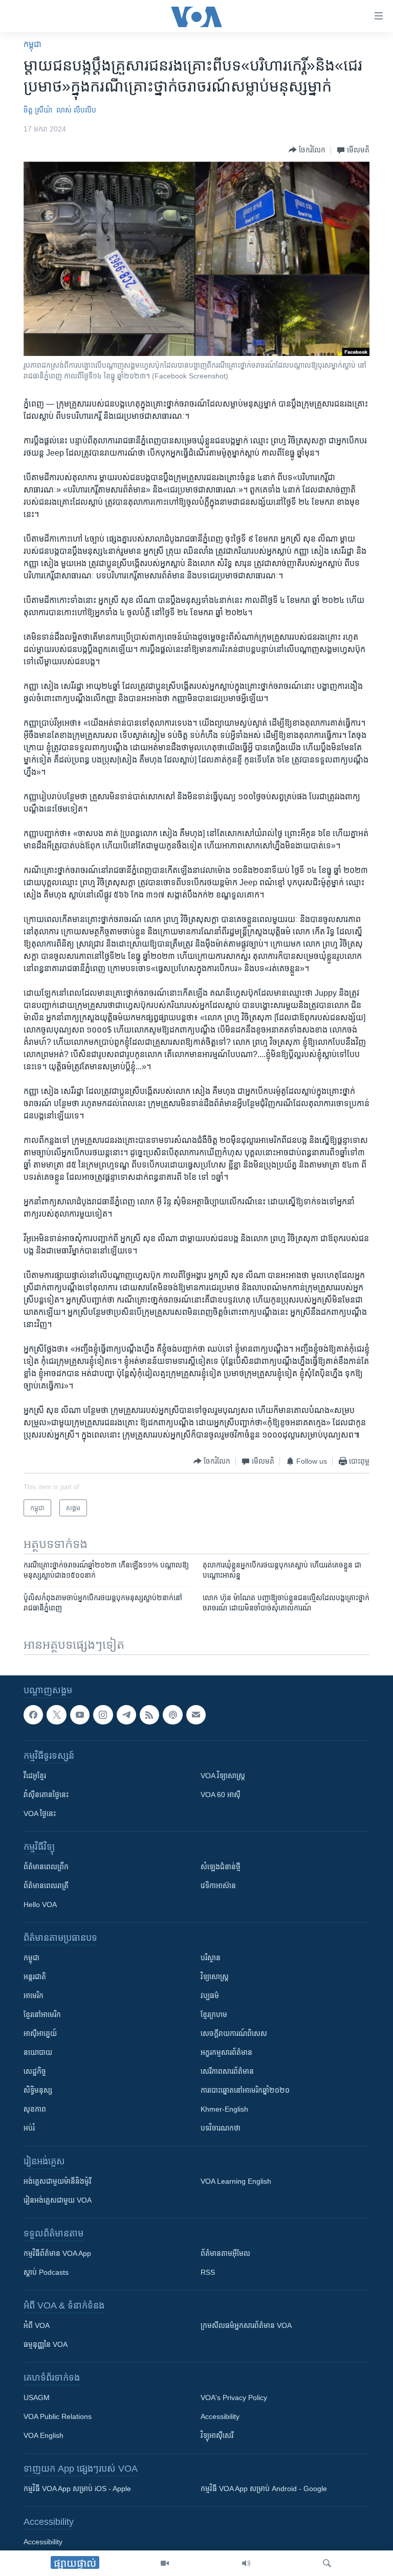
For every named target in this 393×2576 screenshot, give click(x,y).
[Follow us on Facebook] (33, 1715)
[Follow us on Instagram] (103, 1715)
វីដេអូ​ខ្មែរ (35, 1776)
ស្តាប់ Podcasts (46, 2272)
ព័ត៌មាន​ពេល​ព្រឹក (46, 1867)
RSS (208, 2272)
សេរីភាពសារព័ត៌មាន (227, 2071)
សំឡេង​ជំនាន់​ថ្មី (221, 1867)
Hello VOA (40, 1905)
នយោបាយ (38, 2052)
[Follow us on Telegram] (126, 1715)
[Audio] (246, 2563)
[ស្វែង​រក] (327, 2563)
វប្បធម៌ (210, 1996)
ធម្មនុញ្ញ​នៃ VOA (46, 2344)
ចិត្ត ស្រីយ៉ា (38, 110)
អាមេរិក (34, 1996)
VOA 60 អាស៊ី (221, 1795)
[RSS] (149, 1715)
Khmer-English (224, 2109)
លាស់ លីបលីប (76, 110)
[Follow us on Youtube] (80, 1715)
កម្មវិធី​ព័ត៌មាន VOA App (57, 2253)
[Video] (165, 2563)
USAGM (37, 2398)
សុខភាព (35, 2109)
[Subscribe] (196, 1715)
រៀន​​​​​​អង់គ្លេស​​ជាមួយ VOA (58, 2200)
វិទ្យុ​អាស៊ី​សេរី (217, 2435)
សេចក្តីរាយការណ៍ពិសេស (234, 2033)
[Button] (307, 150)
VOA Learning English (236, 2181)
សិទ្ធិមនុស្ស (38, 2090)
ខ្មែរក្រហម (214, 2014)
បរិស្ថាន (211, 1958)
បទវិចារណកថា (221, 2128)
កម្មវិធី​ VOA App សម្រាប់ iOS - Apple (77, 2489)
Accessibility (220, 2416)
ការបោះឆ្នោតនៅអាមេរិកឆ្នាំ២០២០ (245, 2090)
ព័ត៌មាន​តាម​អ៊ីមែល (225, 2253)
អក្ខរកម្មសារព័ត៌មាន (226, 2052)
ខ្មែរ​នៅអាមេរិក (42, 2014)
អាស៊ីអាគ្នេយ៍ (40, 2033)
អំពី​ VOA (37, 2325)
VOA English (43, 2435)
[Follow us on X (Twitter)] (56, 1715)
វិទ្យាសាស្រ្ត (215, 1977)
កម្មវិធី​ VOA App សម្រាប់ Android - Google (264, 2489)
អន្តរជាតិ (35, 1977)
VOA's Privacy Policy (234, 2398)
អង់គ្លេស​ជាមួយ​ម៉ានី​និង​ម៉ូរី (57, 2181)
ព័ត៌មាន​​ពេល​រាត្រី (46, 1886)
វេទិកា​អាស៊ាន (218, 1886)
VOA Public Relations (58, 2416)
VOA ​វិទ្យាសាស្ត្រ (223, 1776)
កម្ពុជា (32, 44)
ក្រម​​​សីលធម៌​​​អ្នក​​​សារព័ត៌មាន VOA (246, 2325)
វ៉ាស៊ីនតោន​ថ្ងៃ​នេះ (46, 1795)
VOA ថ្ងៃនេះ (40, 1813)
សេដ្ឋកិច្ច (35, 2071)
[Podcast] (172, 1715)
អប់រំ (29, 2128)
